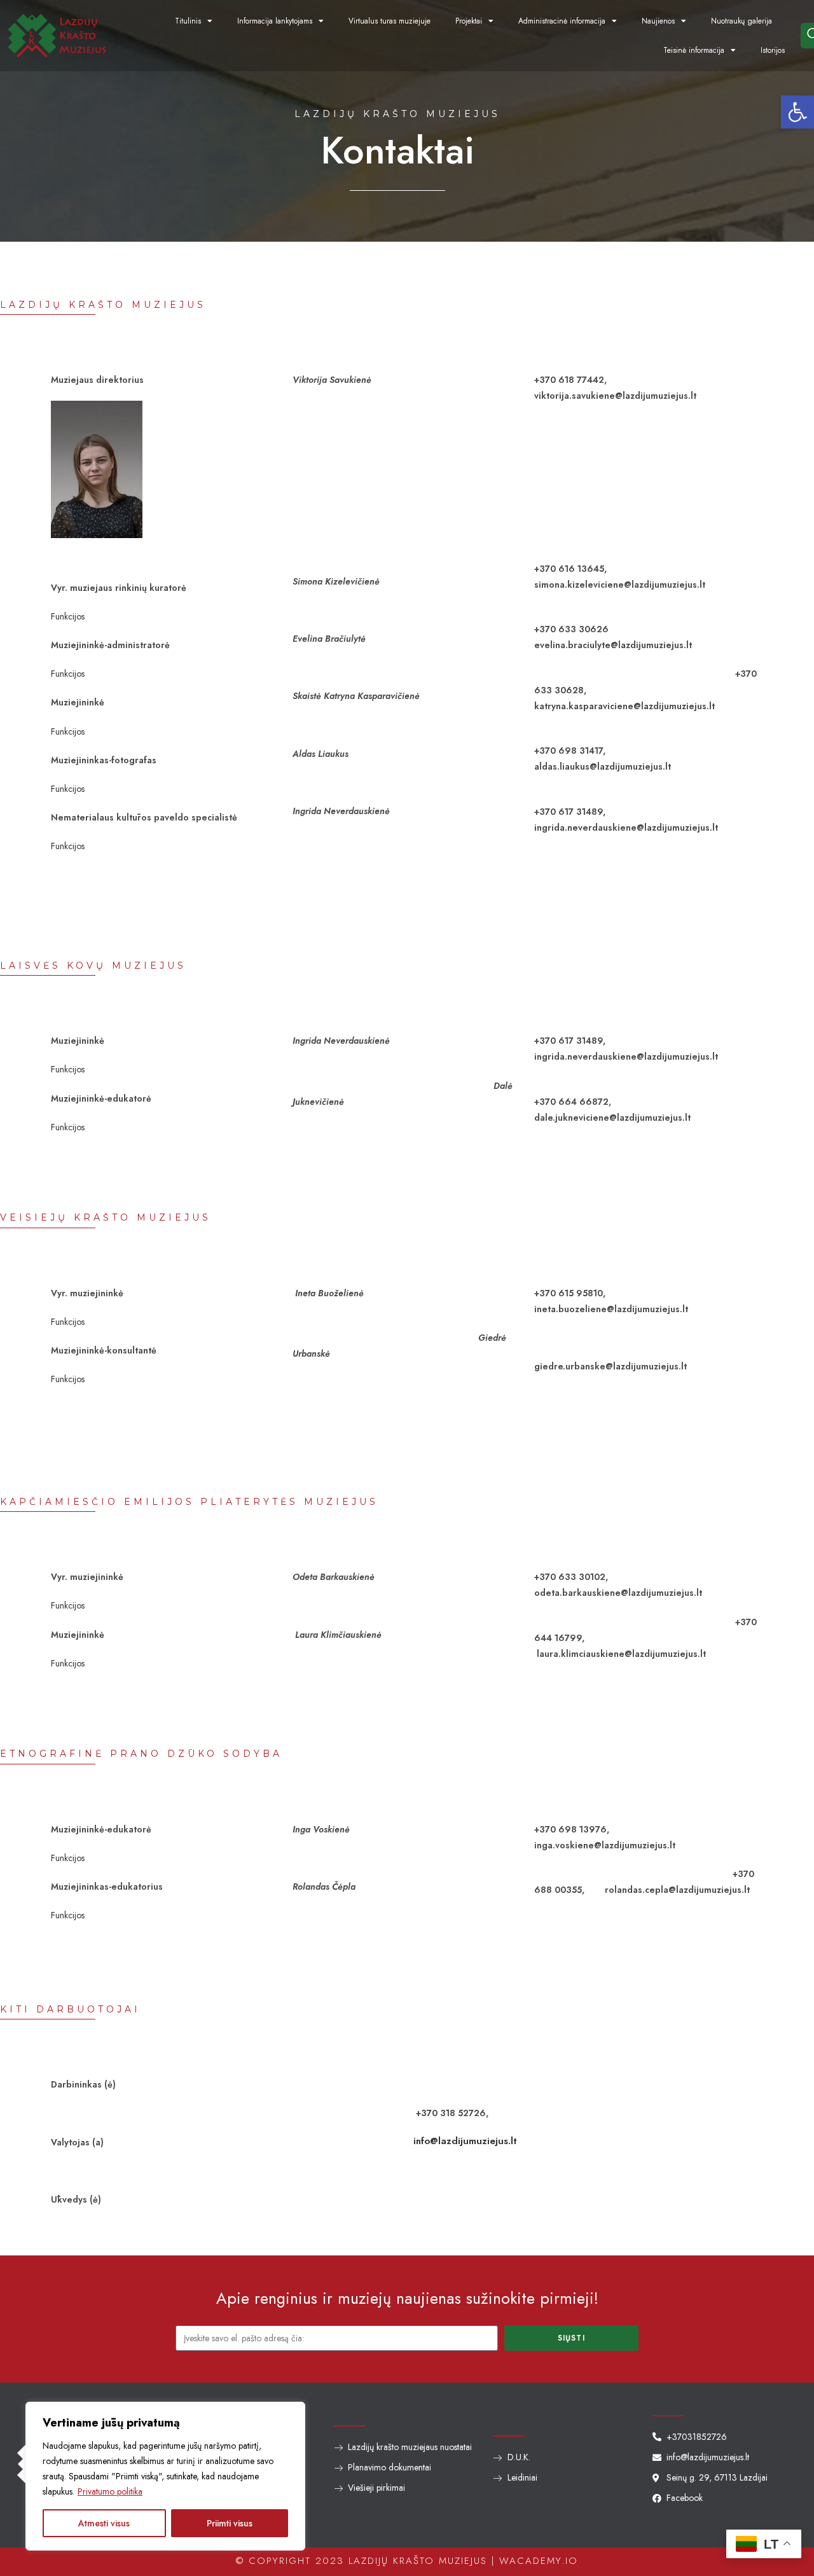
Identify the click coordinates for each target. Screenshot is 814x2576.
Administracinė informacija (562, 21)
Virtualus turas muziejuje (390, 21)
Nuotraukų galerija (742, 21)
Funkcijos (68, 616)
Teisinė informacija (694, 50)
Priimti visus (230, 2523)
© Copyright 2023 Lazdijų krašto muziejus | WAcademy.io (407, 2561)
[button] (797, 112)
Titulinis (188, 21)
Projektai (469, 21)
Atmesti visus (104, 2523)
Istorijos (773, 50)
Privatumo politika (110, 2491)
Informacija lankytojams (275, 21)
